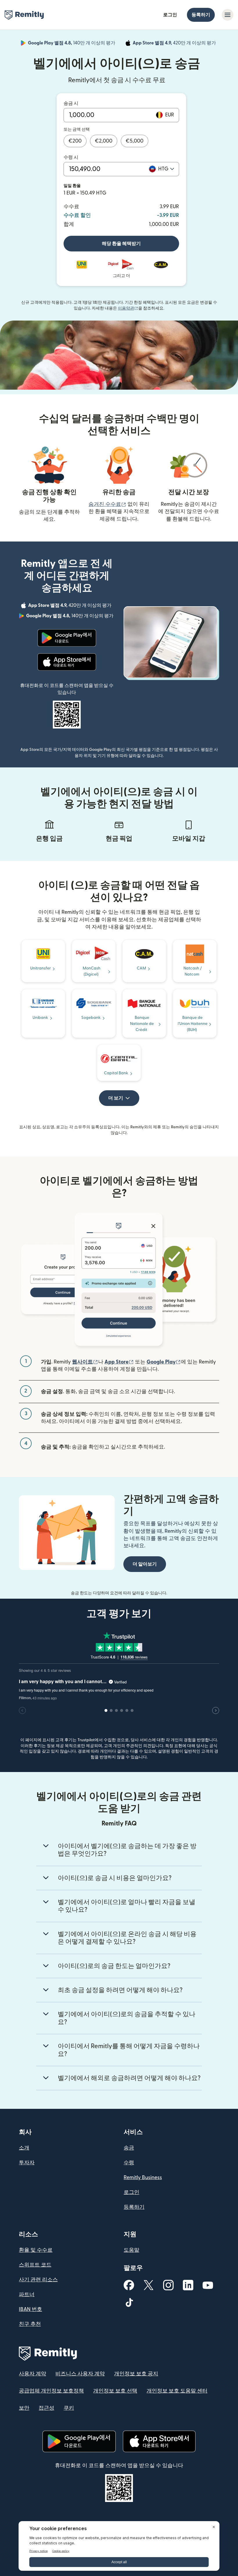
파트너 (27, 2295)
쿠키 (69, 2408)
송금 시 (71, 103)
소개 (24, 2148)
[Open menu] (228, 15)
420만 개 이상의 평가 (175, 44)
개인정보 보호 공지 (136, 2374)
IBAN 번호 (30, 2309)
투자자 (27, 2163)
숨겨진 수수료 (107, 504)
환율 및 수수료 (36, 2250)
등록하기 (201, 15)
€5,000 (135, 141)
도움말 (131, 2250)
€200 (75, 141)
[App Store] (67, 662)
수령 (129, 2163)
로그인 (170, 15)
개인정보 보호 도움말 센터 (177, 2391)
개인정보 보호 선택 (115, 2391)
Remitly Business (143, 2177)
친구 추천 (30, 2324)
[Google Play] (67, 638)
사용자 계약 (33, 2374)
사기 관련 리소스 (38, 2280)
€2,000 (104, 141)
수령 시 (71, 157)
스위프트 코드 (35, 2265)
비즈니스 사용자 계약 (80, 2374)
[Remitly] (24, 15)
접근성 (46, 2408)
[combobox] (166, 169)
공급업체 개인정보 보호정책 (51, 2391)
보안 (24, 2408)
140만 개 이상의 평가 (72, 44)
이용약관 (128, 308)
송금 (129, 2148)
